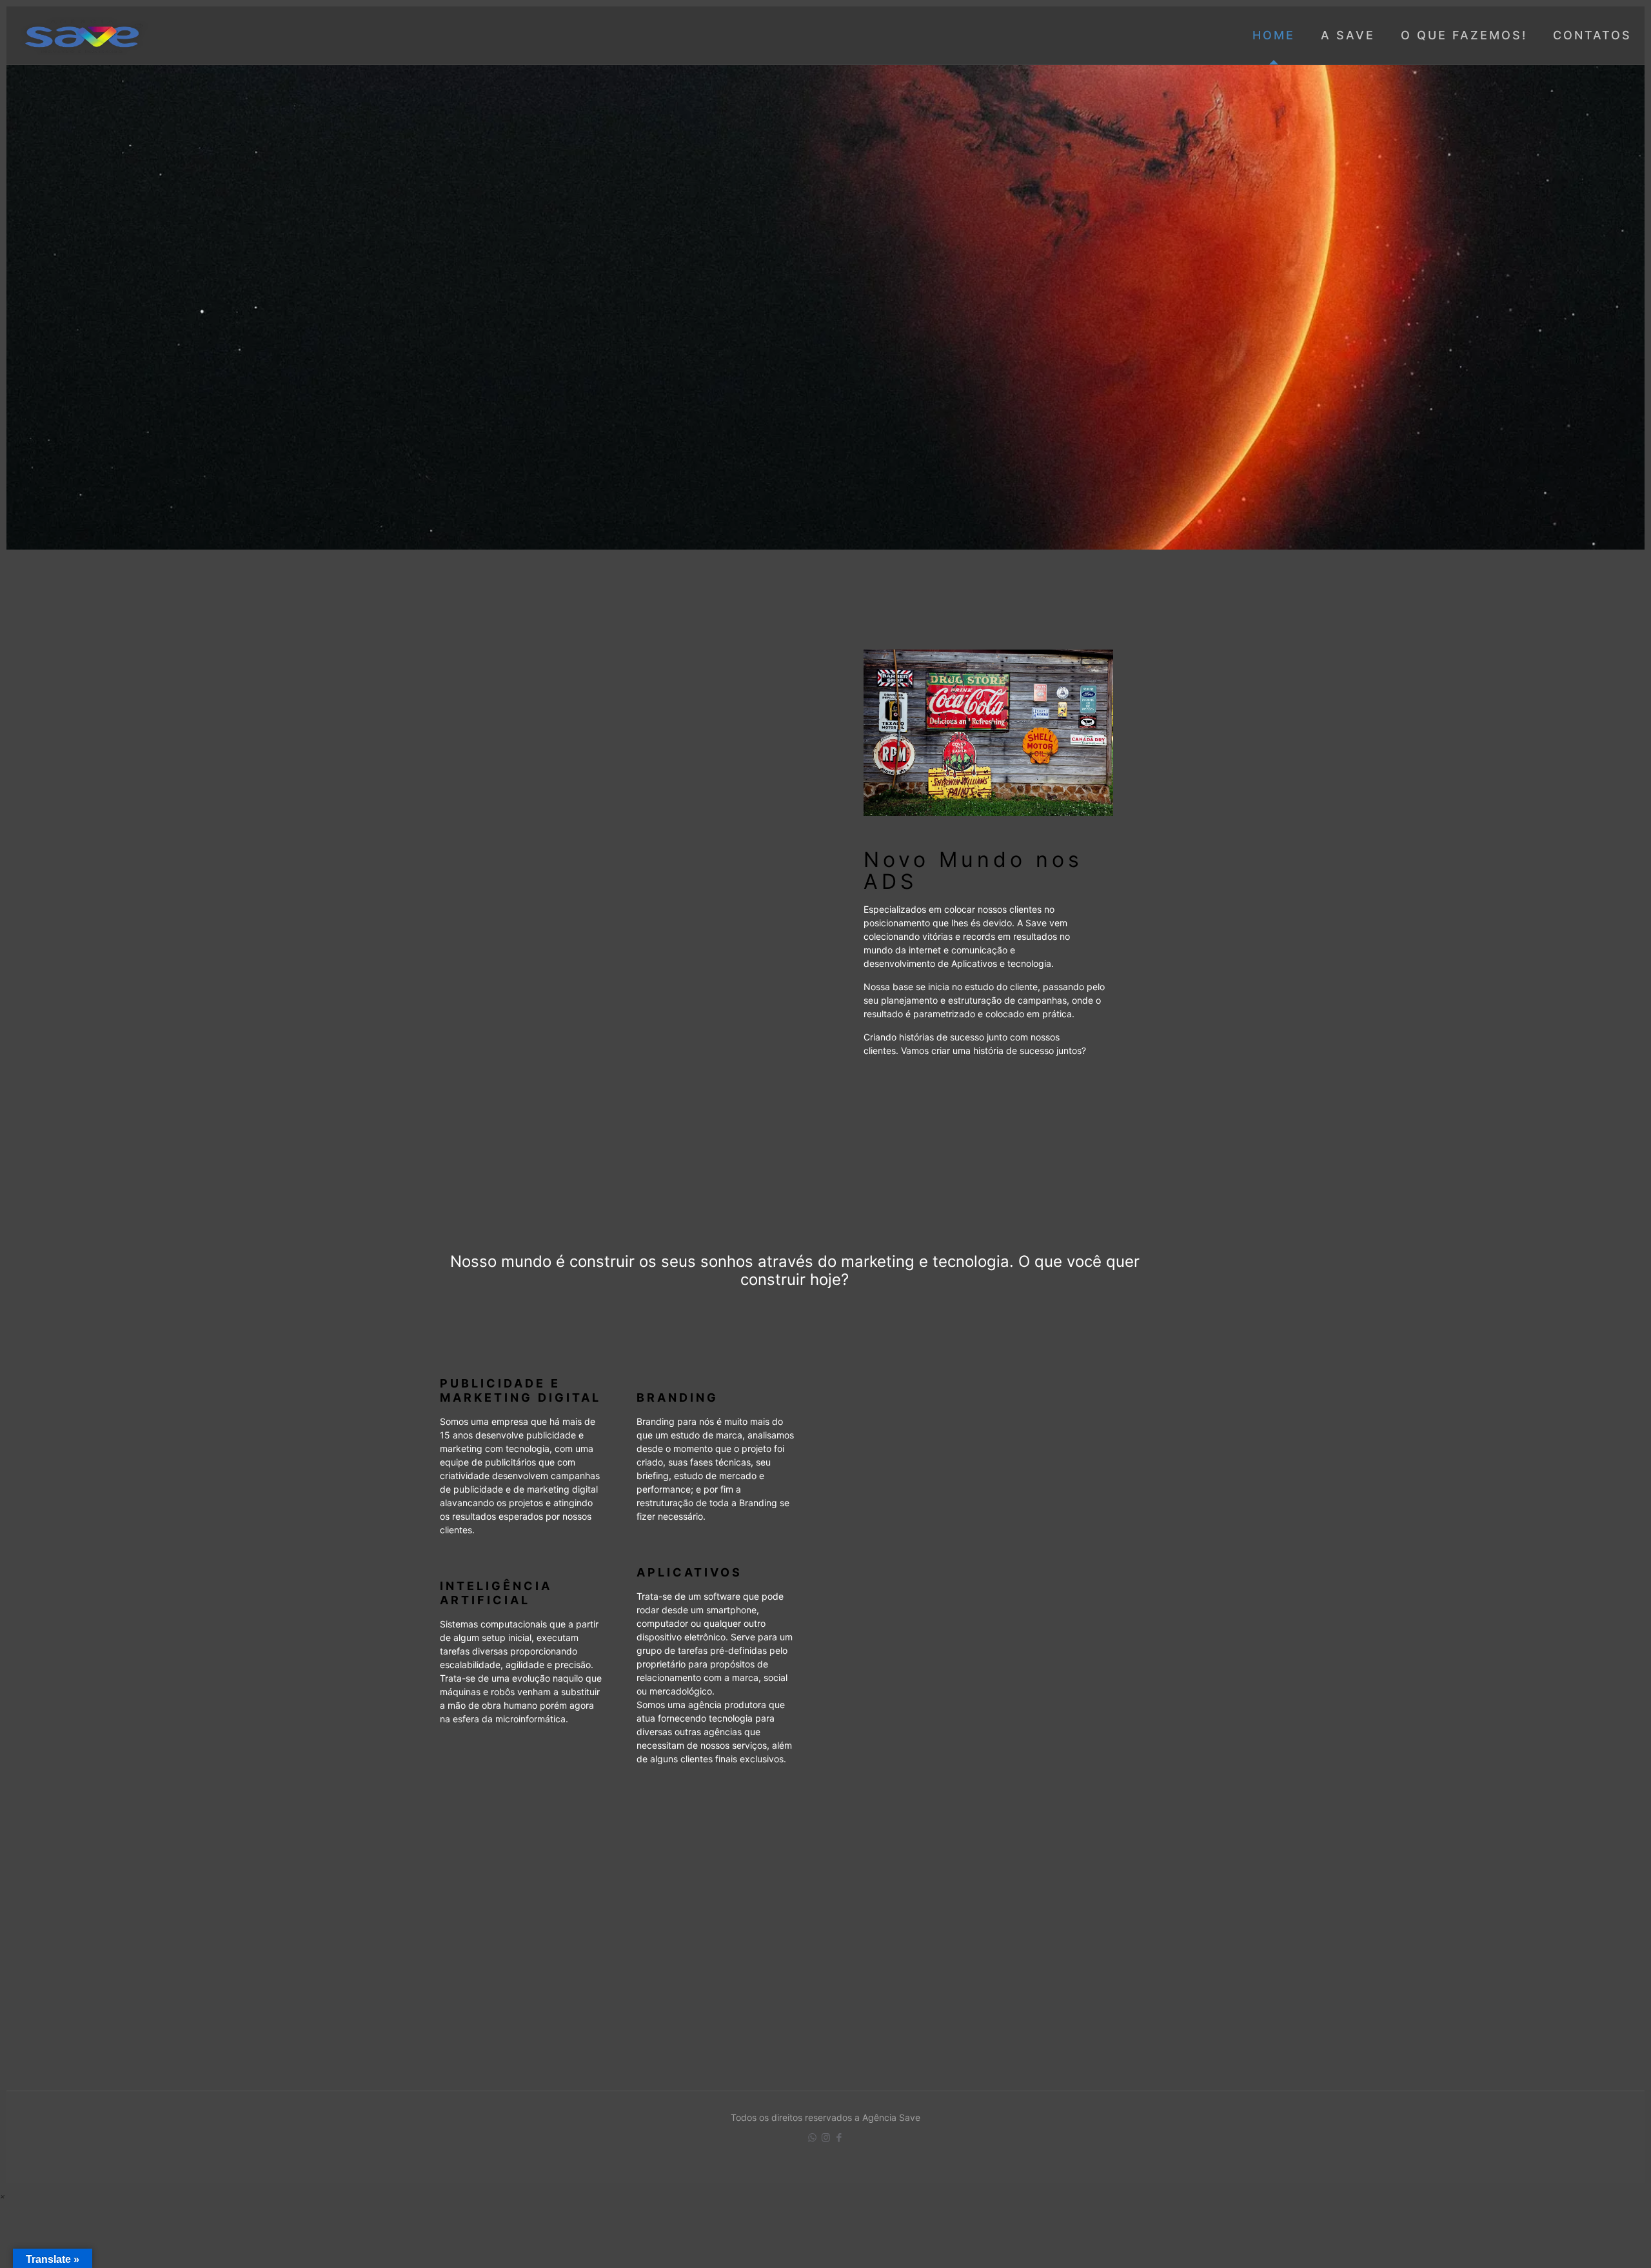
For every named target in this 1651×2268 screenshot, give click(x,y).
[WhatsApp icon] (812, 2137)
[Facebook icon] (839, 2137)
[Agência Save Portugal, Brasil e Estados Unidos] (84, 35)
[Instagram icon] (826, 2137)
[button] (3, 2196)
